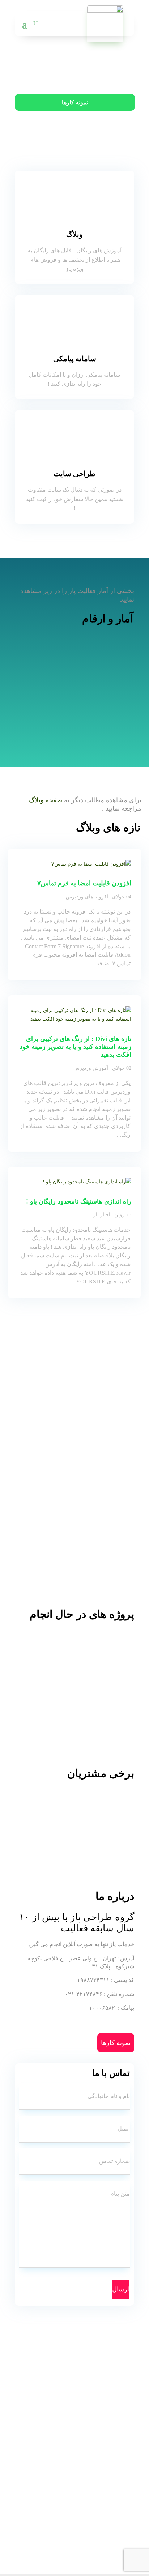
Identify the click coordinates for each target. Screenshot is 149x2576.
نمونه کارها (75, 102)
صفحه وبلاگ (46, 800)
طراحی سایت (74, 474)
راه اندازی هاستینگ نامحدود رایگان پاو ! (79, 1201)
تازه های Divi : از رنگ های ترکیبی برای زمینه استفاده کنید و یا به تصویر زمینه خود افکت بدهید (75, 1047)
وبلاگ (74, 234)
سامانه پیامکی (75, 359)
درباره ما (77, 130)
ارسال (121, 2289)
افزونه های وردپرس (87, 897)
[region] (74, 1687)
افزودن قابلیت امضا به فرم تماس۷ (84, 883)
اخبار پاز (102, 1215)
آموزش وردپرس (91, 1068)
